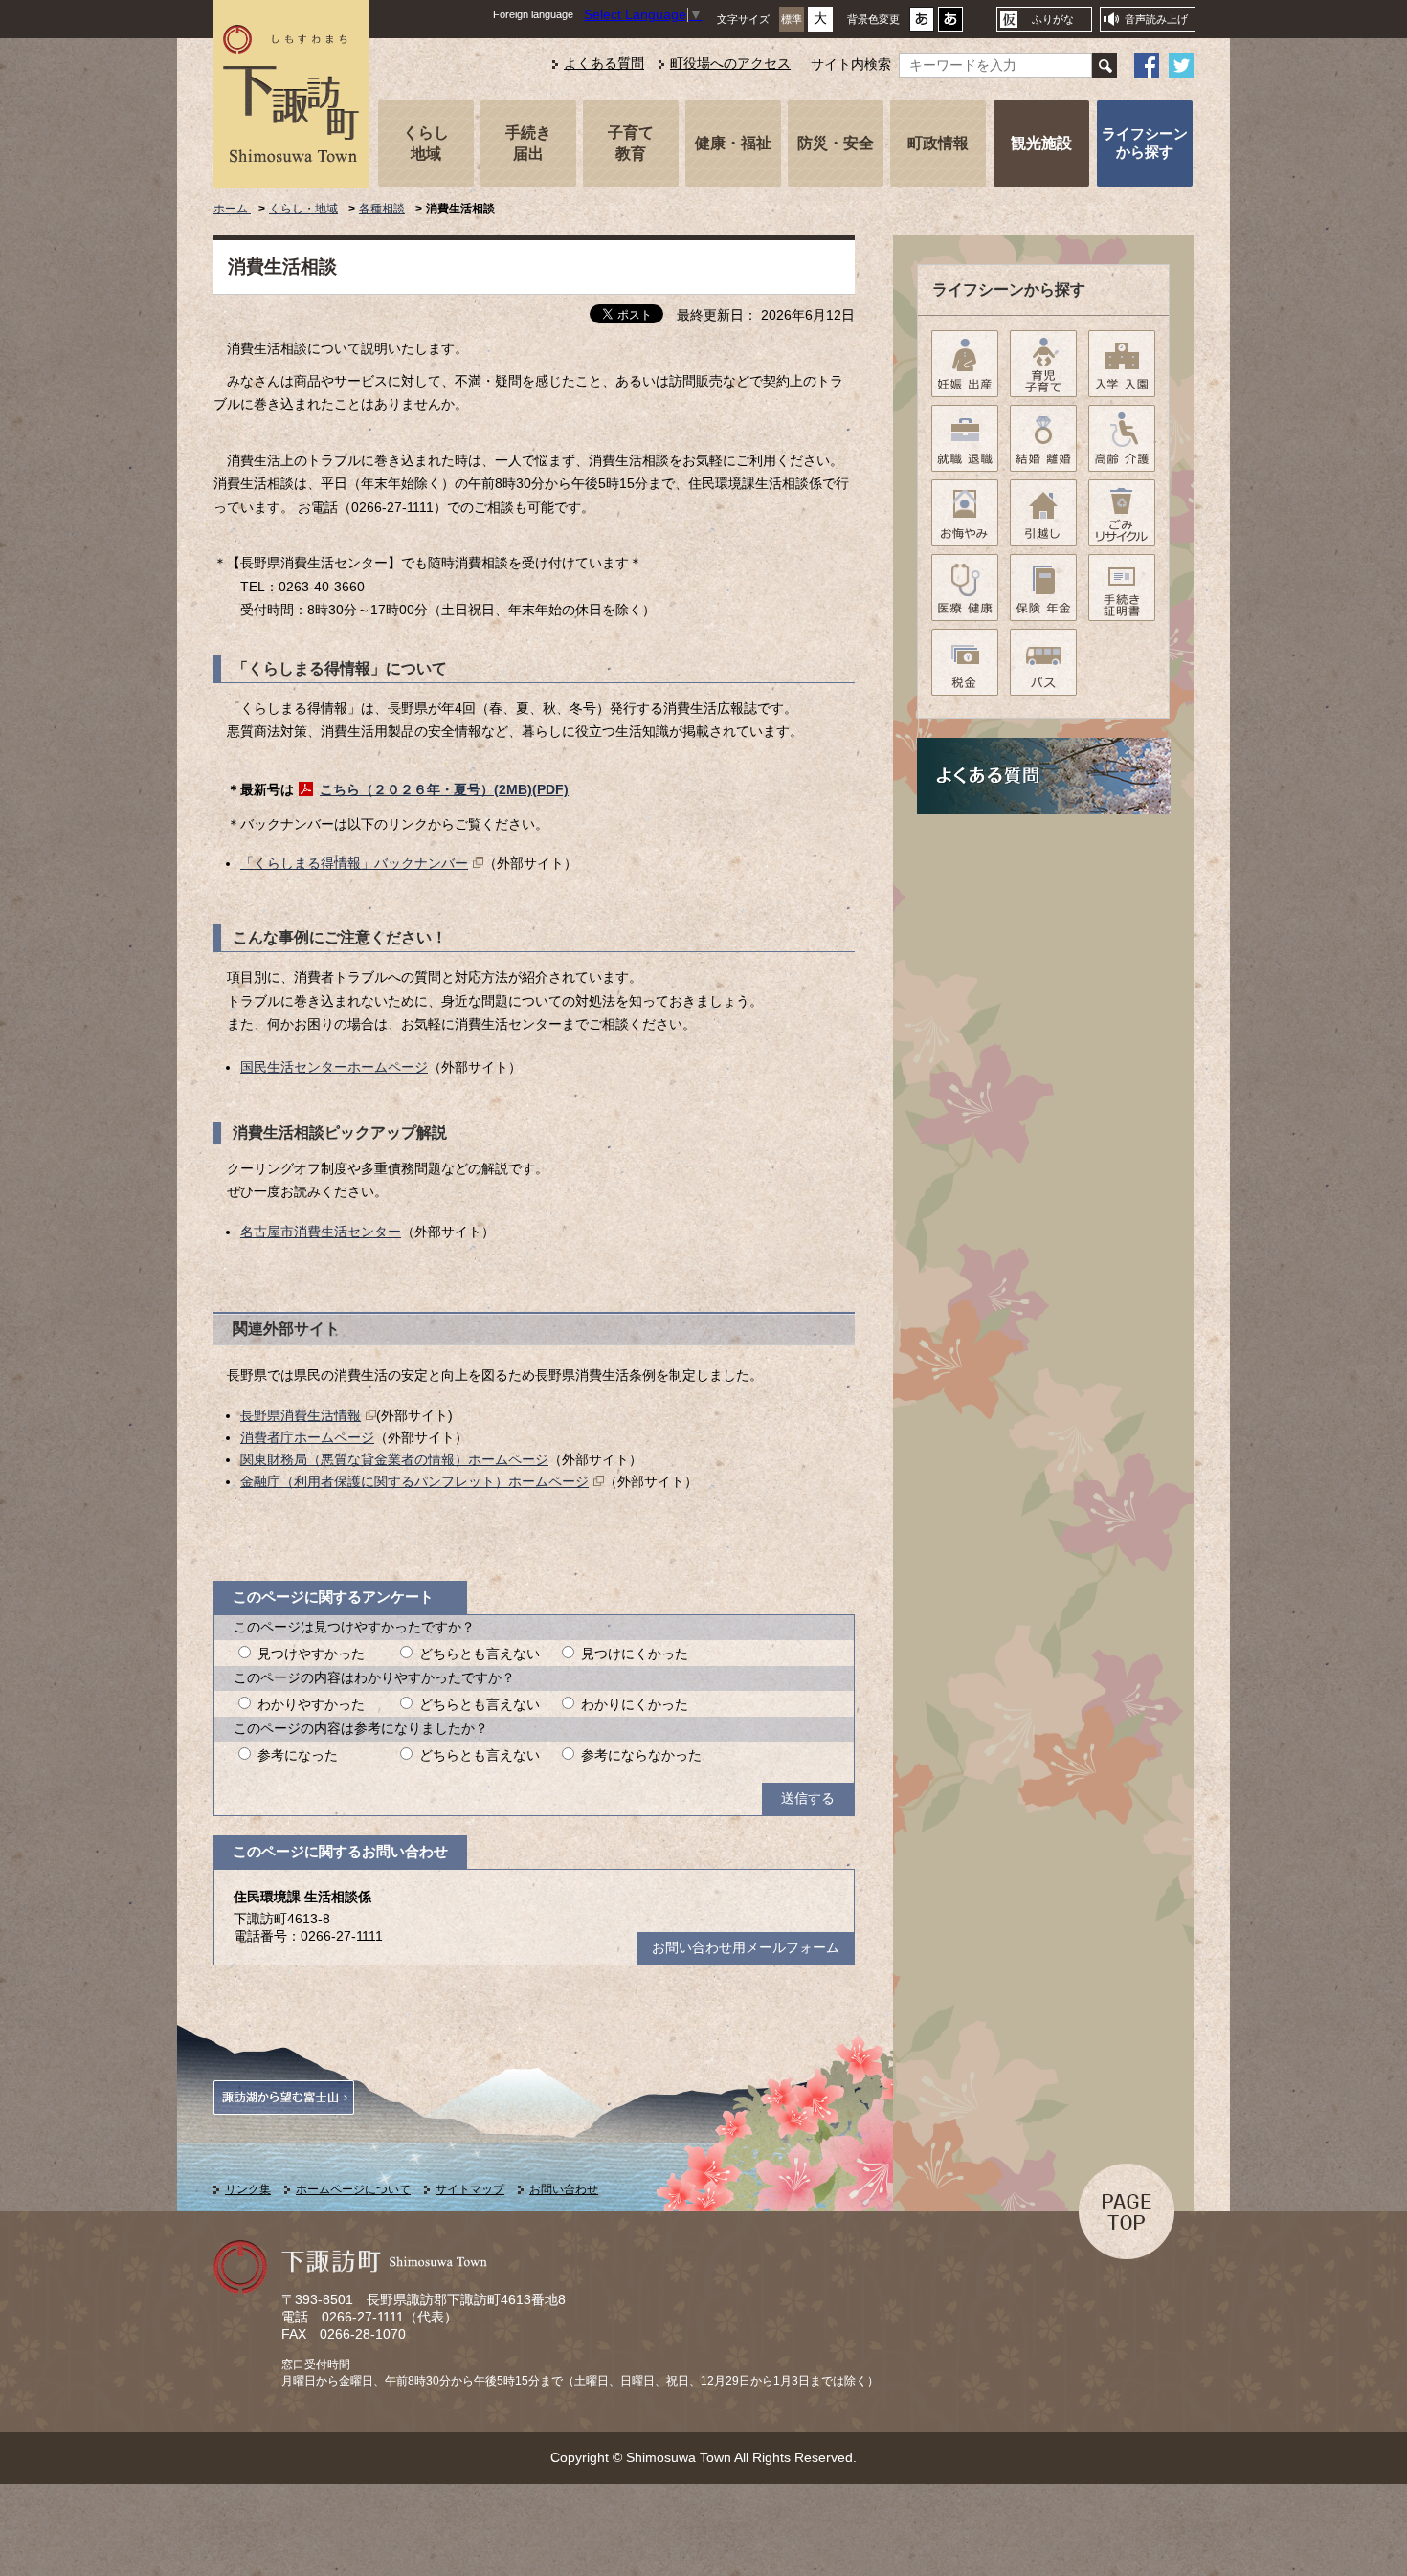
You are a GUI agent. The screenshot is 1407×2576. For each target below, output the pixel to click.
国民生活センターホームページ (334, 1067)
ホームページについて (353, 2189)
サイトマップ (470, 2189)
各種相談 (382, 209)
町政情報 (938, 143)
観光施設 (1041, 143)
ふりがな (1053, 19)
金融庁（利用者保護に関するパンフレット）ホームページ (414, 1482)
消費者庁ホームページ (307, 1438)
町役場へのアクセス (730, 64)
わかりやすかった (311, 1705)
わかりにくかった (635, 1705)
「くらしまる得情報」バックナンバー (354, 864)
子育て (631, 143)
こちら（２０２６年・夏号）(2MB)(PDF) (444, 790)
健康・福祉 (733, 143)
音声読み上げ (1156, 19)
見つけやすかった (311, 1654)
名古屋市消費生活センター (321, 1232)
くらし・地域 (303, 209)
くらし (426, 143)
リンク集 (248, 2189)
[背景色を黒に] (950, 24)
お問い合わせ (564, 2189)
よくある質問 (604, 64)
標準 (792, 19)
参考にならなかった (641, 1755)
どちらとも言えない (480, 1654)
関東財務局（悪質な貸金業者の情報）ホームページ (394, 1460)
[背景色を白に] (922, 24)
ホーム (232, 209)
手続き (528, 143)
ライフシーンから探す (1145, 143)
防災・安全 (836, 143)
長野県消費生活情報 (301, 1416)
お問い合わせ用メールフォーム (746, 1948)
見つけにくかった (635, 1654)
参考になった (298, 1755)
